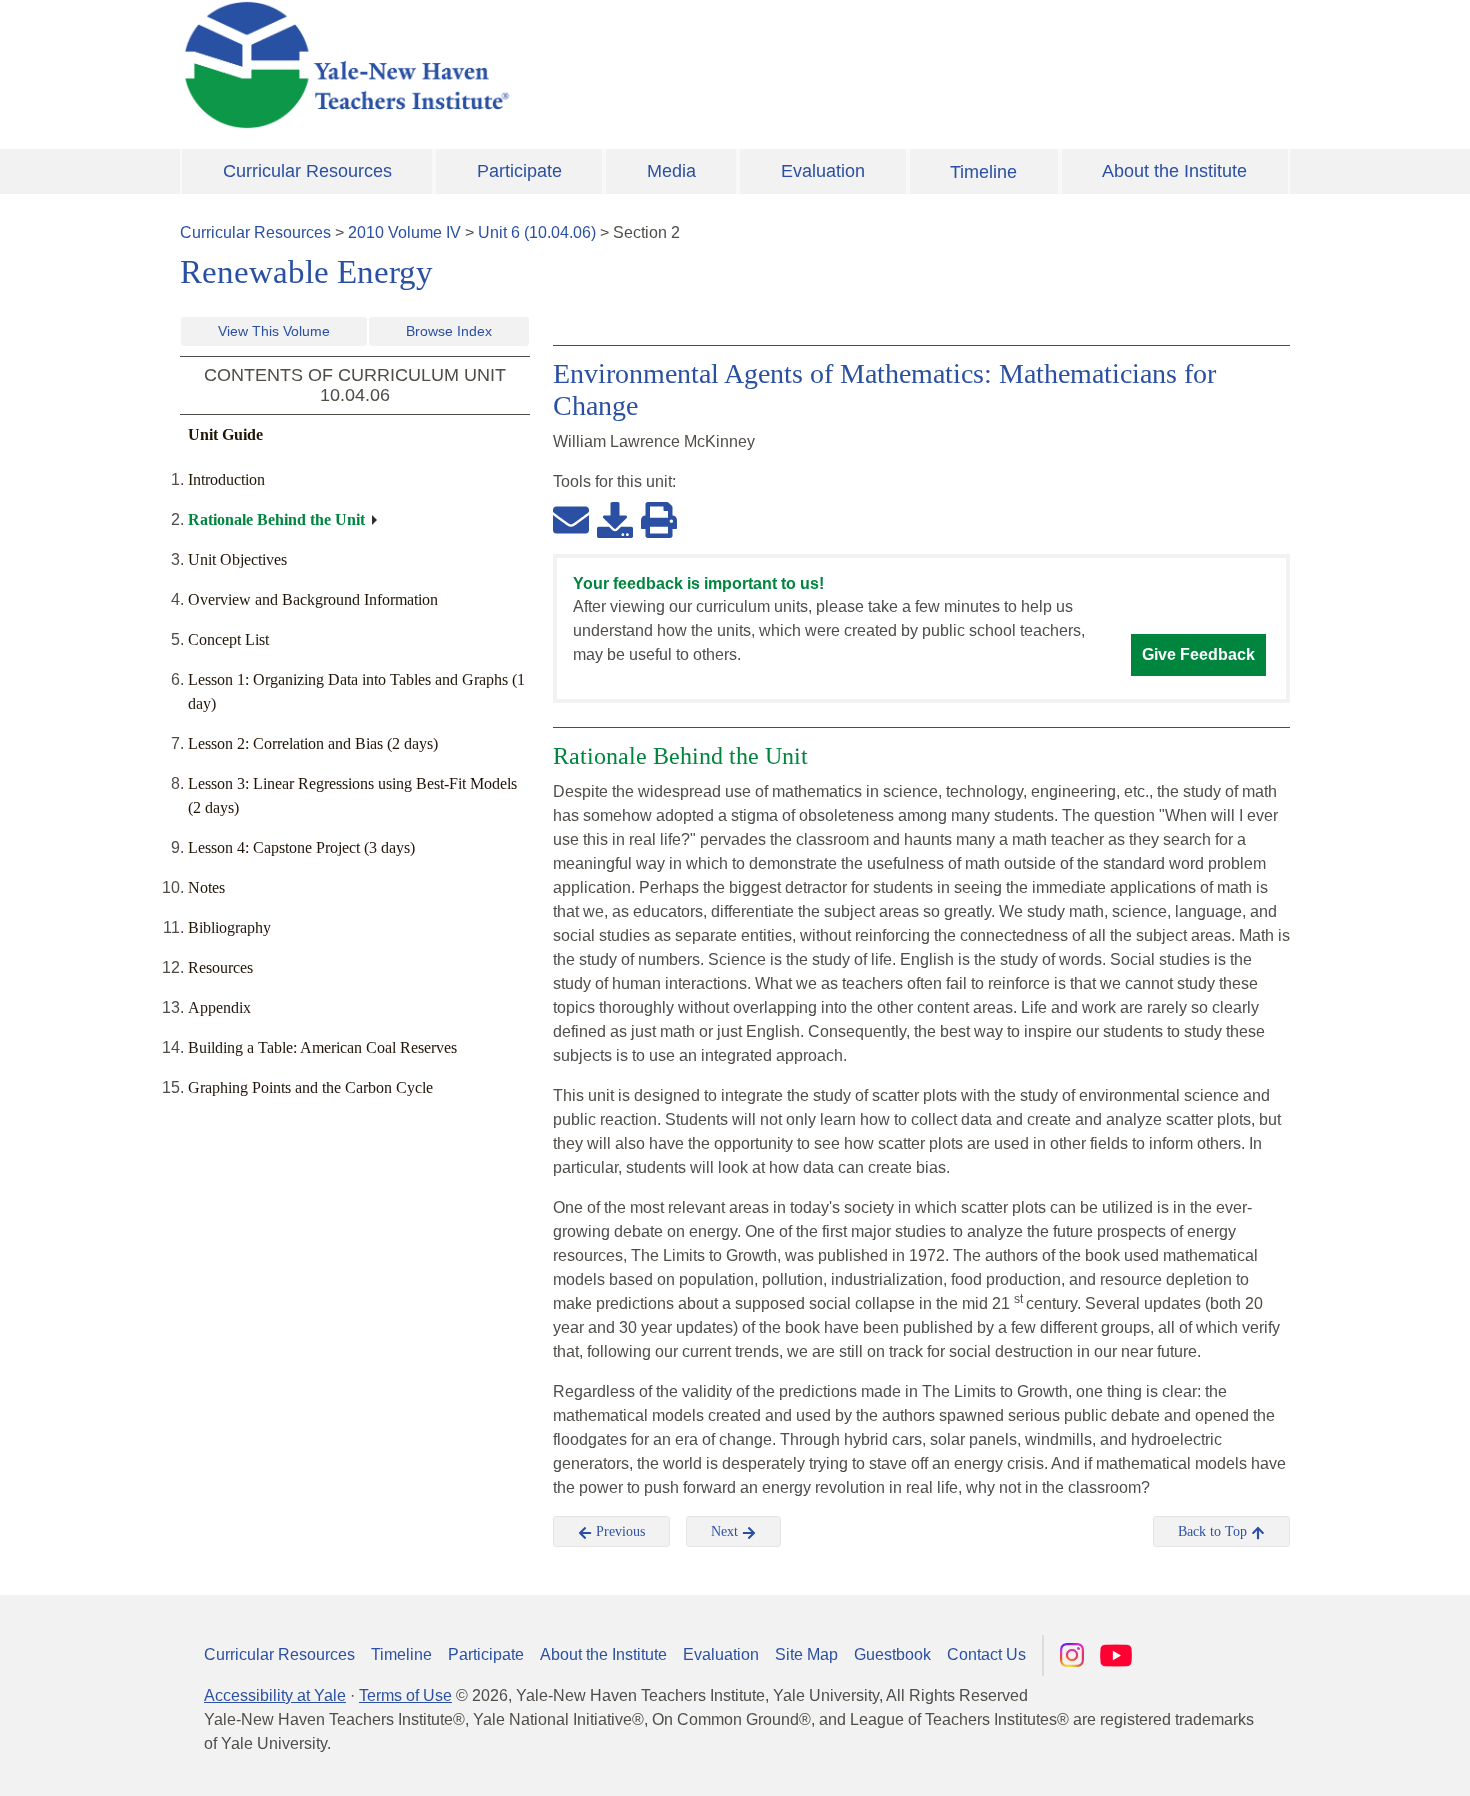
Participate (519, 171)
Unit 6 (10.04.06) (537, 232)
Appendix (219, 1007)
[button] (1355, 1761)
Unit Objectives (237, 559)
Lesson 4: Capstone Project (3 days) (301, 847)
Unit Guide (225, 434)
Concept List (228, 639)
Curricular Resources (307, 171)
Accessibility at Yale (275, 1695)
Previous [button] (618, 1531)
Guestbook (892, 1654)
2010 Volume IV (404, 232)
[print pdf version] (659, 519)
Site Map (806, 1654)
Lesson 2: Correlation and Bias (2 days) (313, 743)
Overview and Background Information (313, 599)
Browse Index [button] (449, 331)
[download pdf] (615, 519)
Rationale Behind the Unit (276, 519)
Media (671, 171)
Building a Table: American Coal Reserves (322, 1047)
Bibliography (229, 927)
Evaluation (823, 171)
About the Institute (1174, 171)
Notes (206, 887)
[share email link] (571, 519)
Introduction (226, 479)
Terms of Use (405, 1695)
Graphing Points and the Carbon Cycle (310, 1087)
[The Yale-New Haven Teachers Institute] (545, 65)
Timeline (983, 172)
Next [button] (726, 1531)
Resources (220, 967)
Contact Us (986, 1654)
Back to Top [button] (1214, 1531)
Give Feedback (1198, 654)
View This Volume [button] (274, 331)
